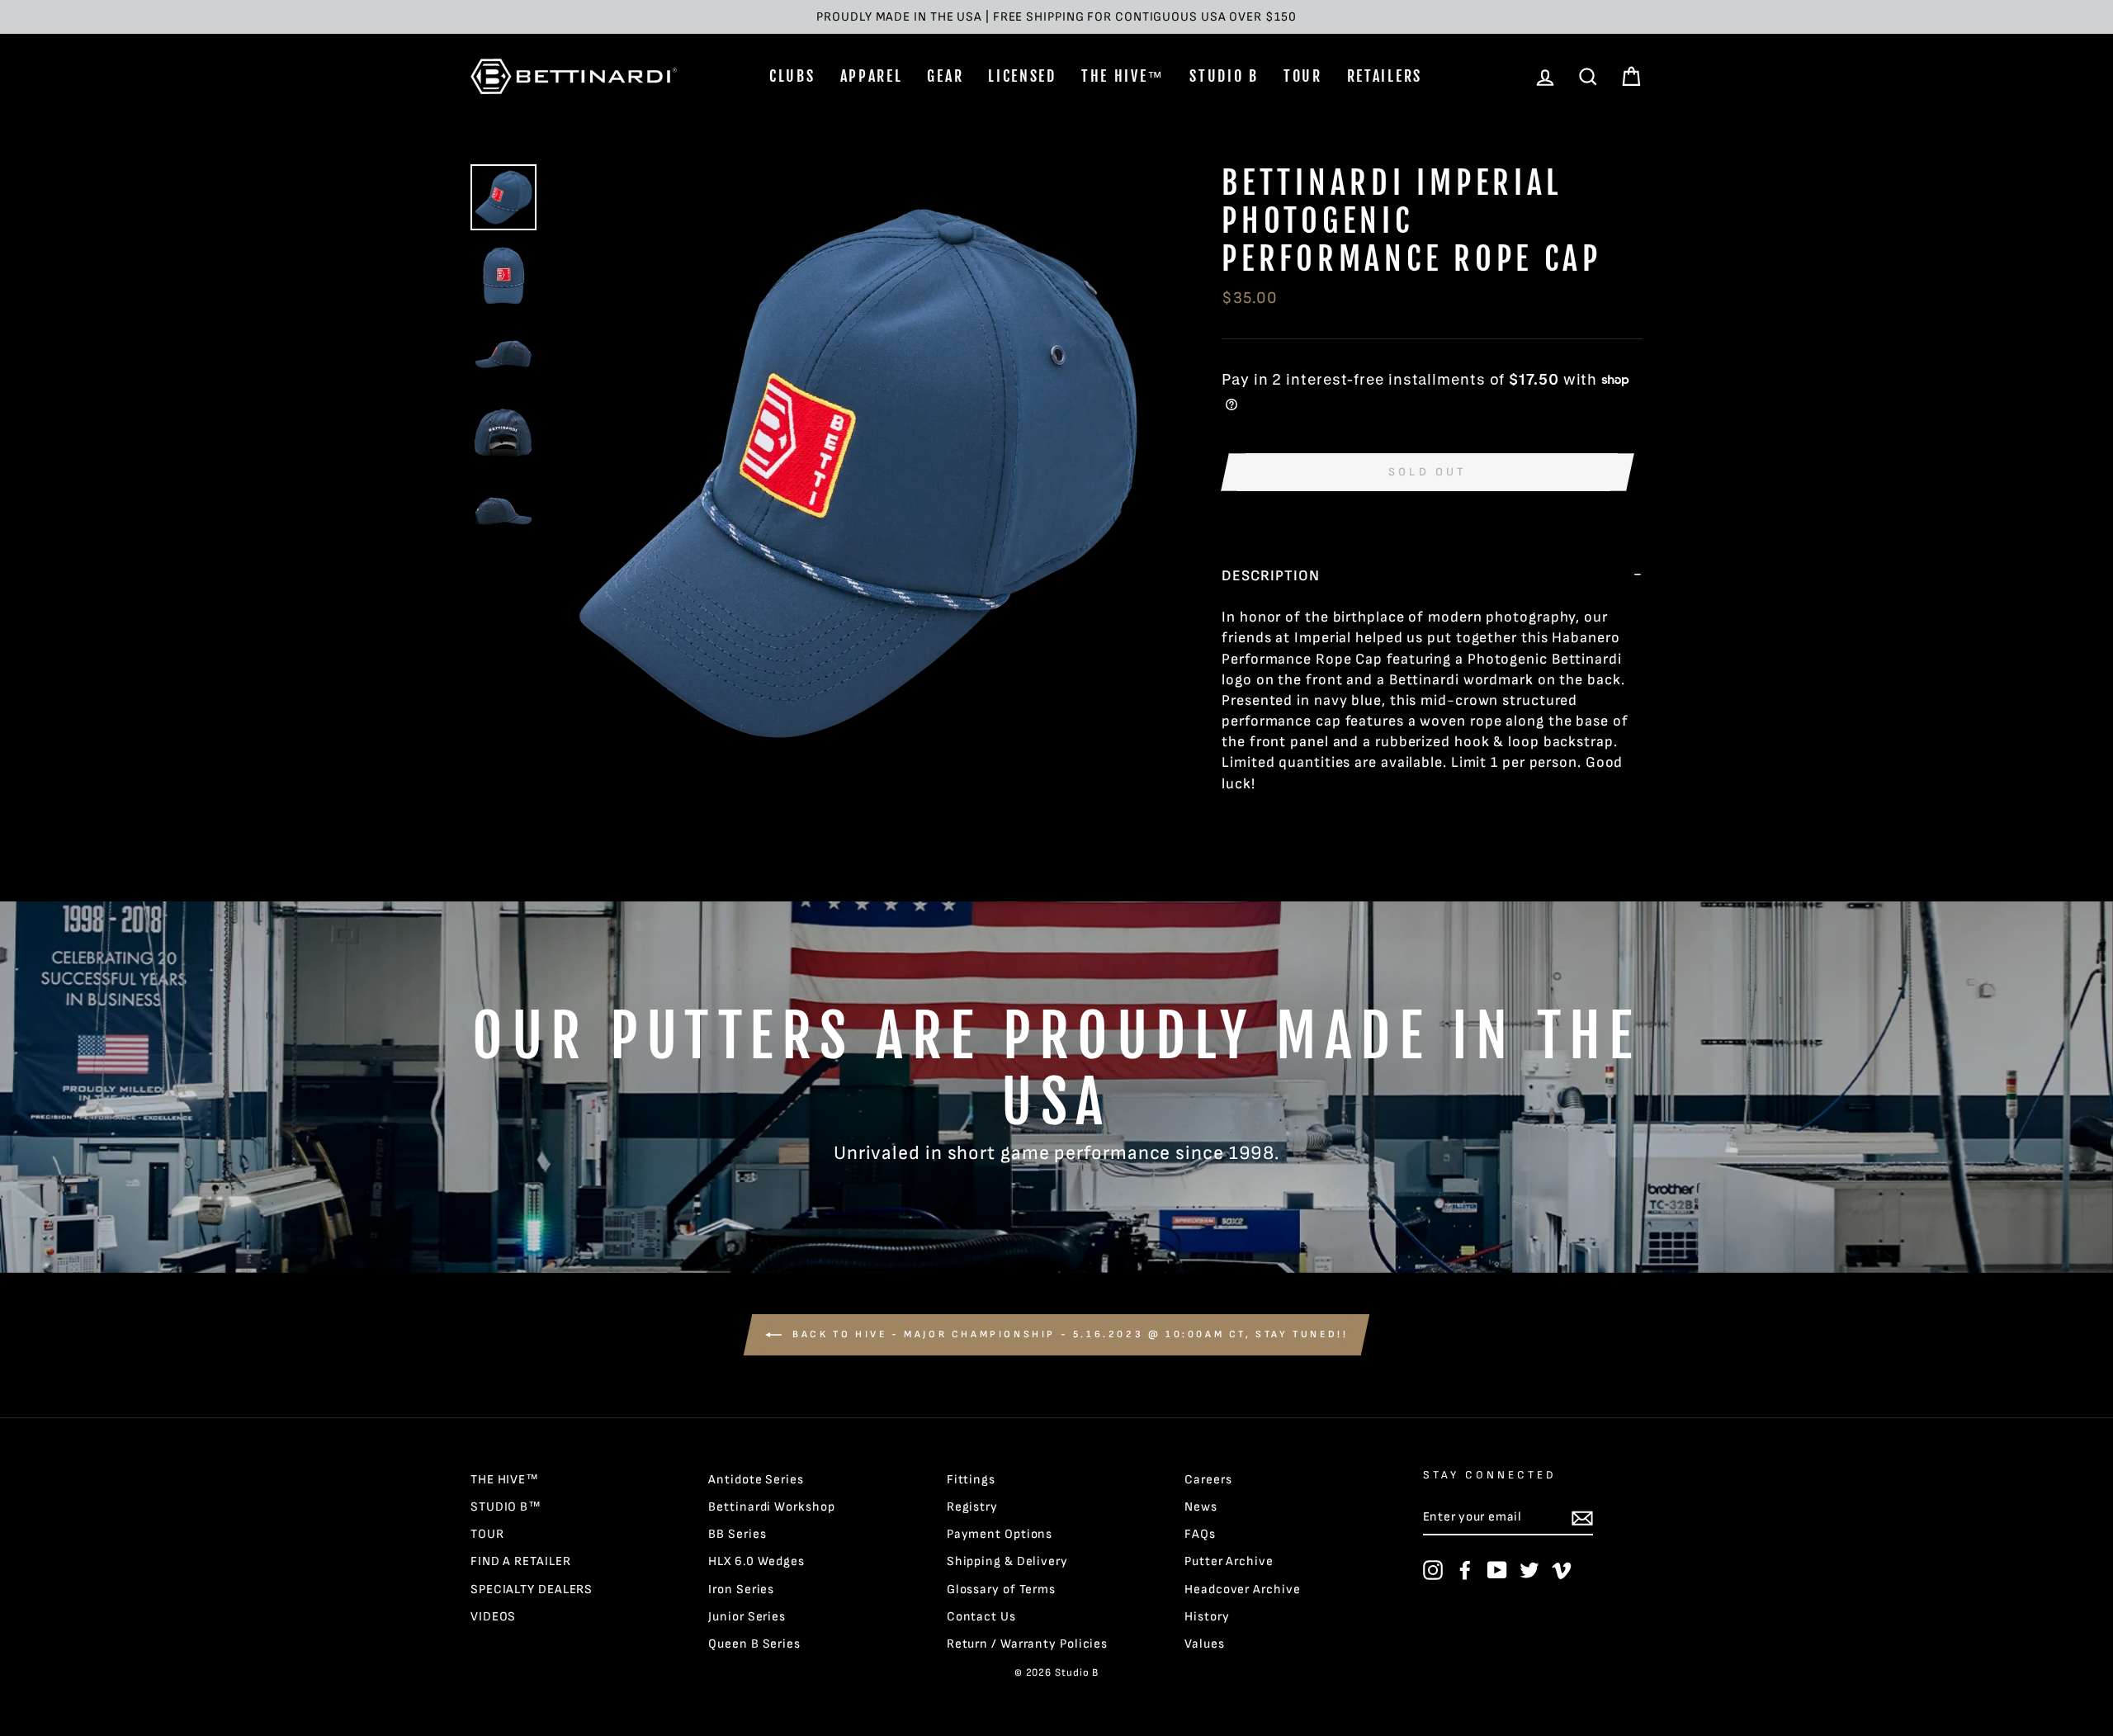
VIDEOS (493, 1617)
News (1201, 1507)
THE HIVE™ (1123, 76)
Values (1204, 1644)
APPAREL (872, 76)
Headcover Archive (1242, 1589)
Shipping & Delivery (1007, 1561)
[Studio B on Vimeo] (1562, 1570)
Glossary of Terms (1001, 1589)
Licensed (1022, 76)
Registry (972, 1507)
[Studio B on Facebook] (1465, 1570)
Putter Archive (1229, 1561)
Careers (1208, 1480)
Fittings (971, 1480)
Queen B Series (754, 1644)
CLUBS (792, 76)
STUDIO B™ (506, 1507)
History (1207, 1617)
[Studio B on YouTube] (1497, 1570)
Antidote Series (756, 1480)
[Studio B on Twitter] (1529, 1570)
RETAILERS (1385, 76)
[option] (1056, 17)
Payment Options (1000, 1534)
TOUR (1303, 76)
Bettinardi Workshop (771, 1507)
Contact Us (981, 1617)
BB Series (737, 1534)
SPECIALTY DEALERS (532, 1589)
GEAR (945, 76)
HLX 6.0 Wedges (756, 1561)
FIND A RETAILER (521, 1561)
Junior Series (747, 1617)
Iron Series (741, 1589)
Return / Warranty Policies (1027, 1644)
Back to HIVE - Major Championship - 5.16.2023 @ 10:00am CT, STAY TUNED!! (1068, 1334)
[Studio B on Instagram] (1433, 1570)
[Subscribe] (1582, 1518)
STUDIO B (1224, 76)
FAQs (1200, 1534)
